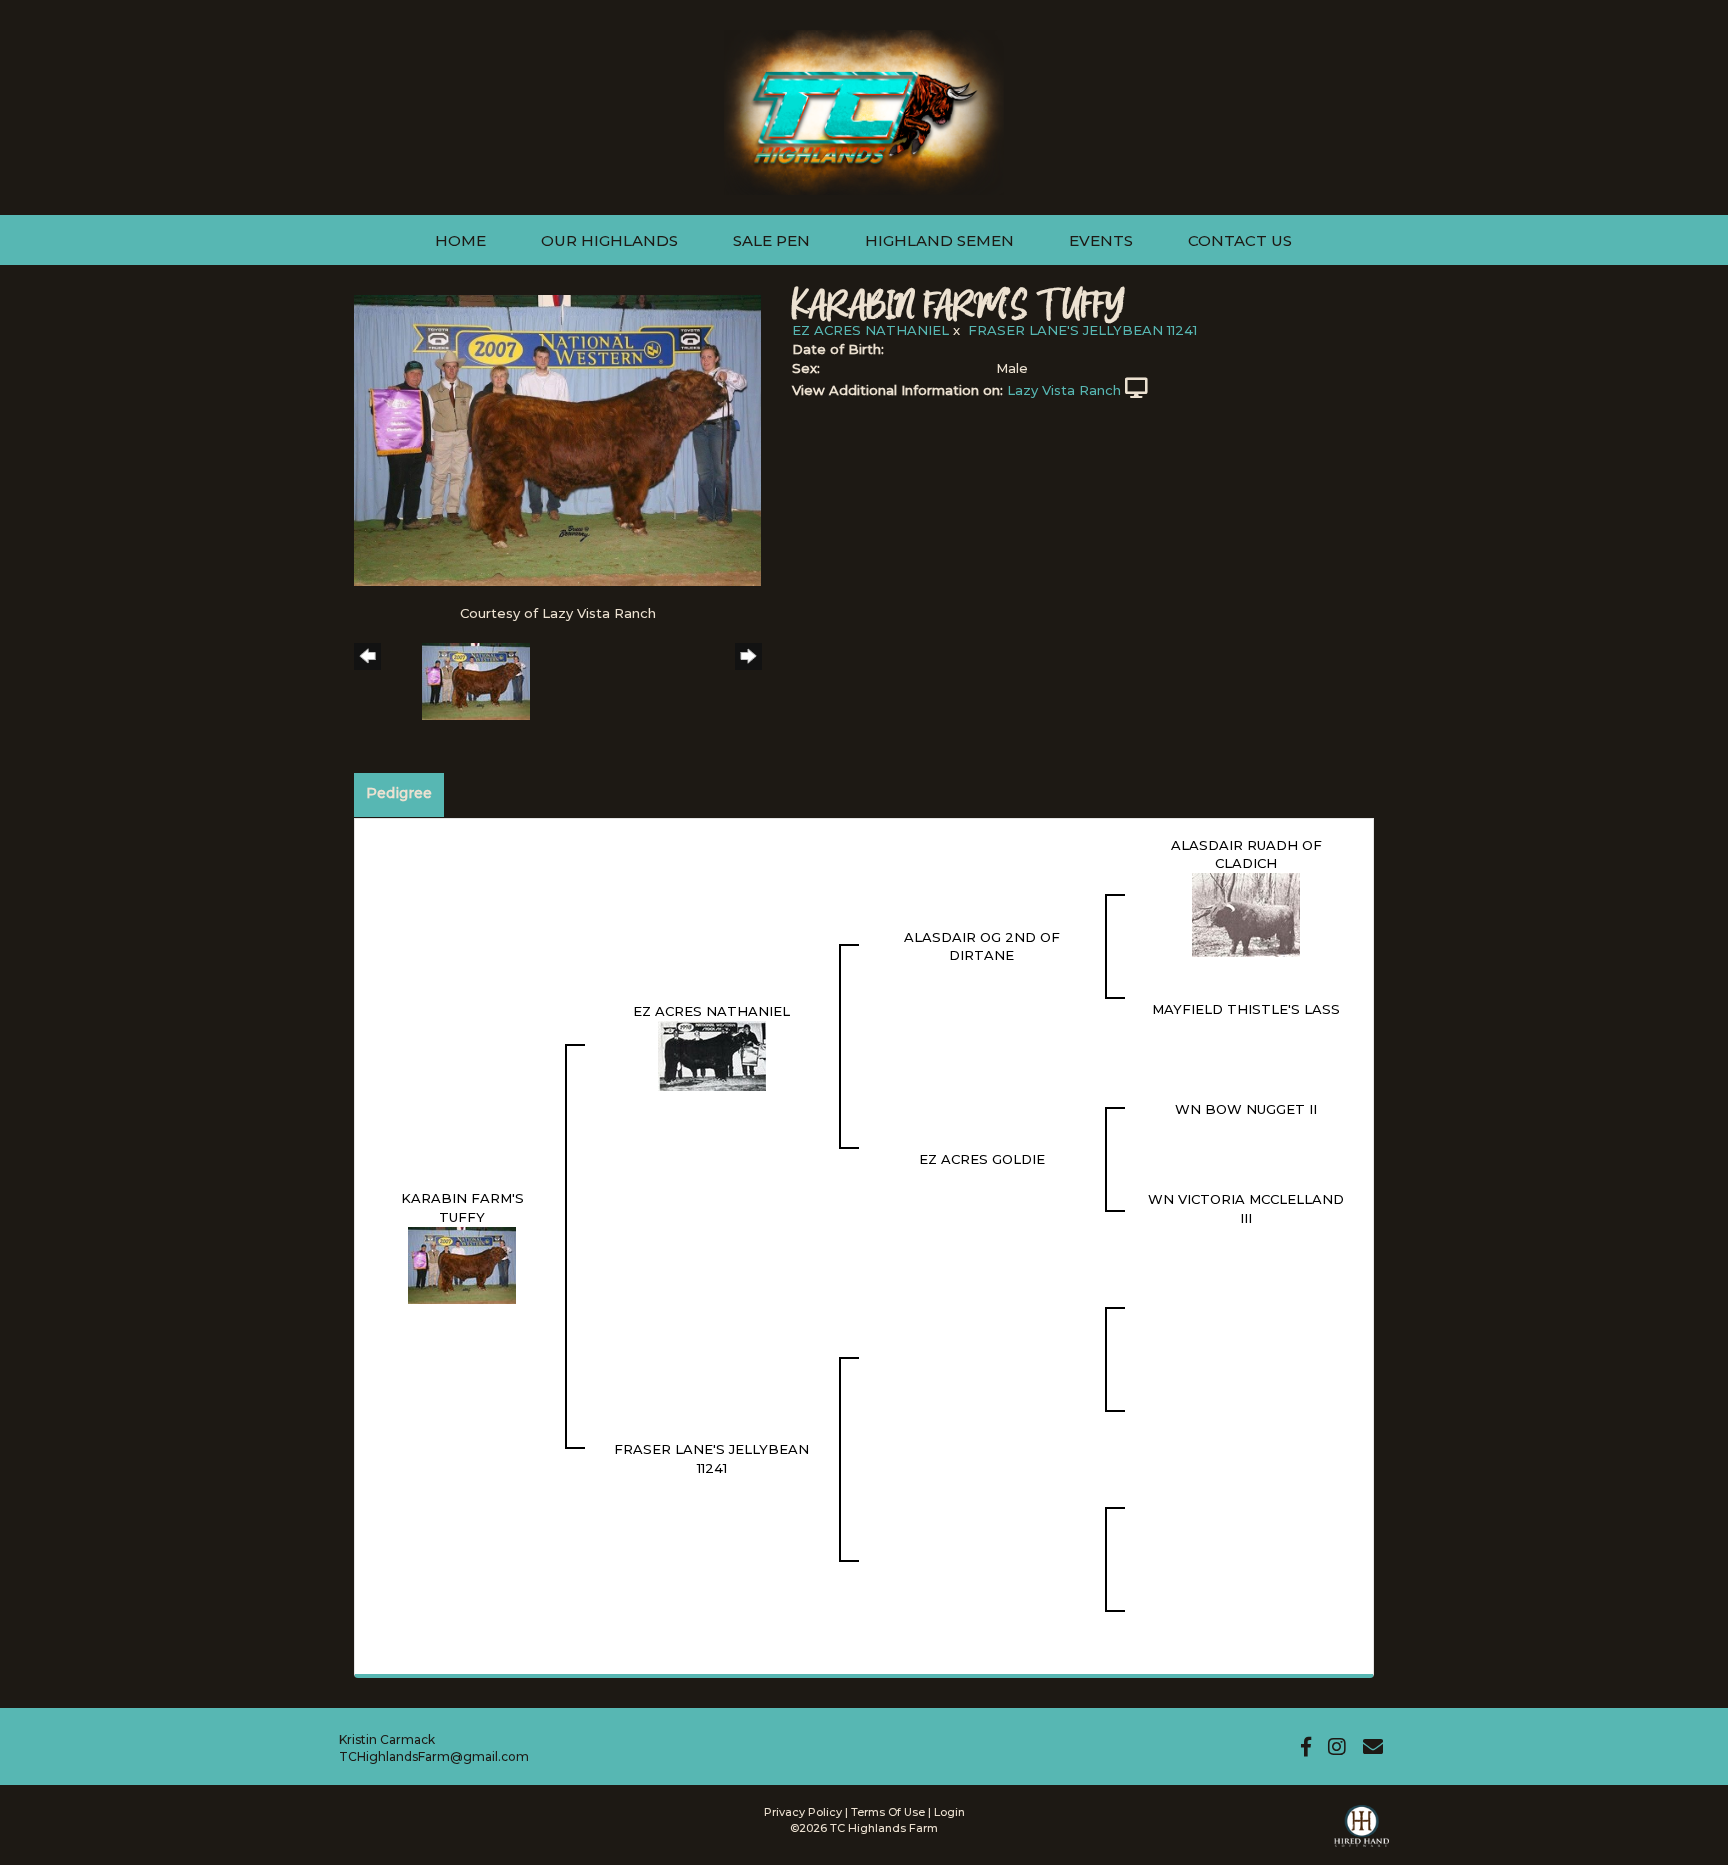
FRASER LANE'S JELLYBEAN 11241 (1082, 330)
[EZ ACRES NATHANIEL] (712, 1054)
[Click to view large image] (557, 439)
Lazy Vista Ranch (1064, 390)
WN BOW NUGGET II (1246, 1109)
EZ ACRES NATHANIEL (870, 330)
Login (949, 1812)
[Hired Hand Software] (1361, 1835)
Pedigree (399, 793)
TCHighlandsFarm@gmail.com (434, 1756)
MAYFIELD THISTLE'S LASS (1246, 1009)
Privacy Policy (803, 1812)
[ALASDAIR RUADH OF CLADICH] (1246, 913)
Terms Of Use (888, 1812)
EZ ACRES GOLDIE (982, 1159)
